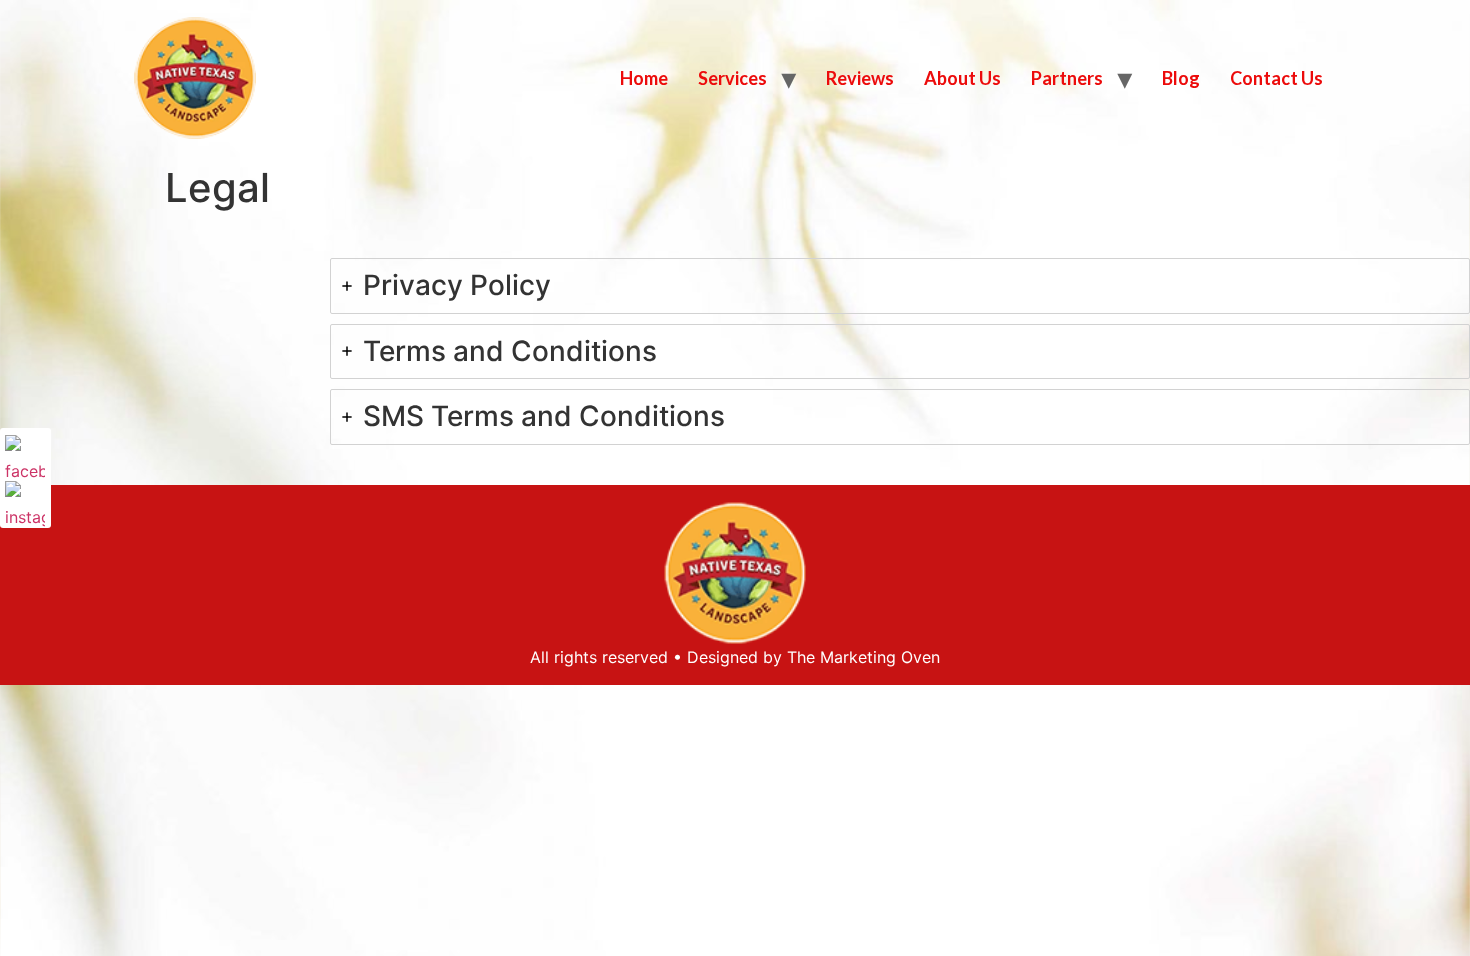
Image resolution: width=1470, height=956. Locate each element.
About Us (962, 78)
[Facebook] (25, 455)
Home (644, 78)
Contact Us (1276, 78)
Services (732, 78)
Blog (1181, 78)
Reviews (860, 78)
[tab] (900, 286)
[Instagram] (25, 501)
